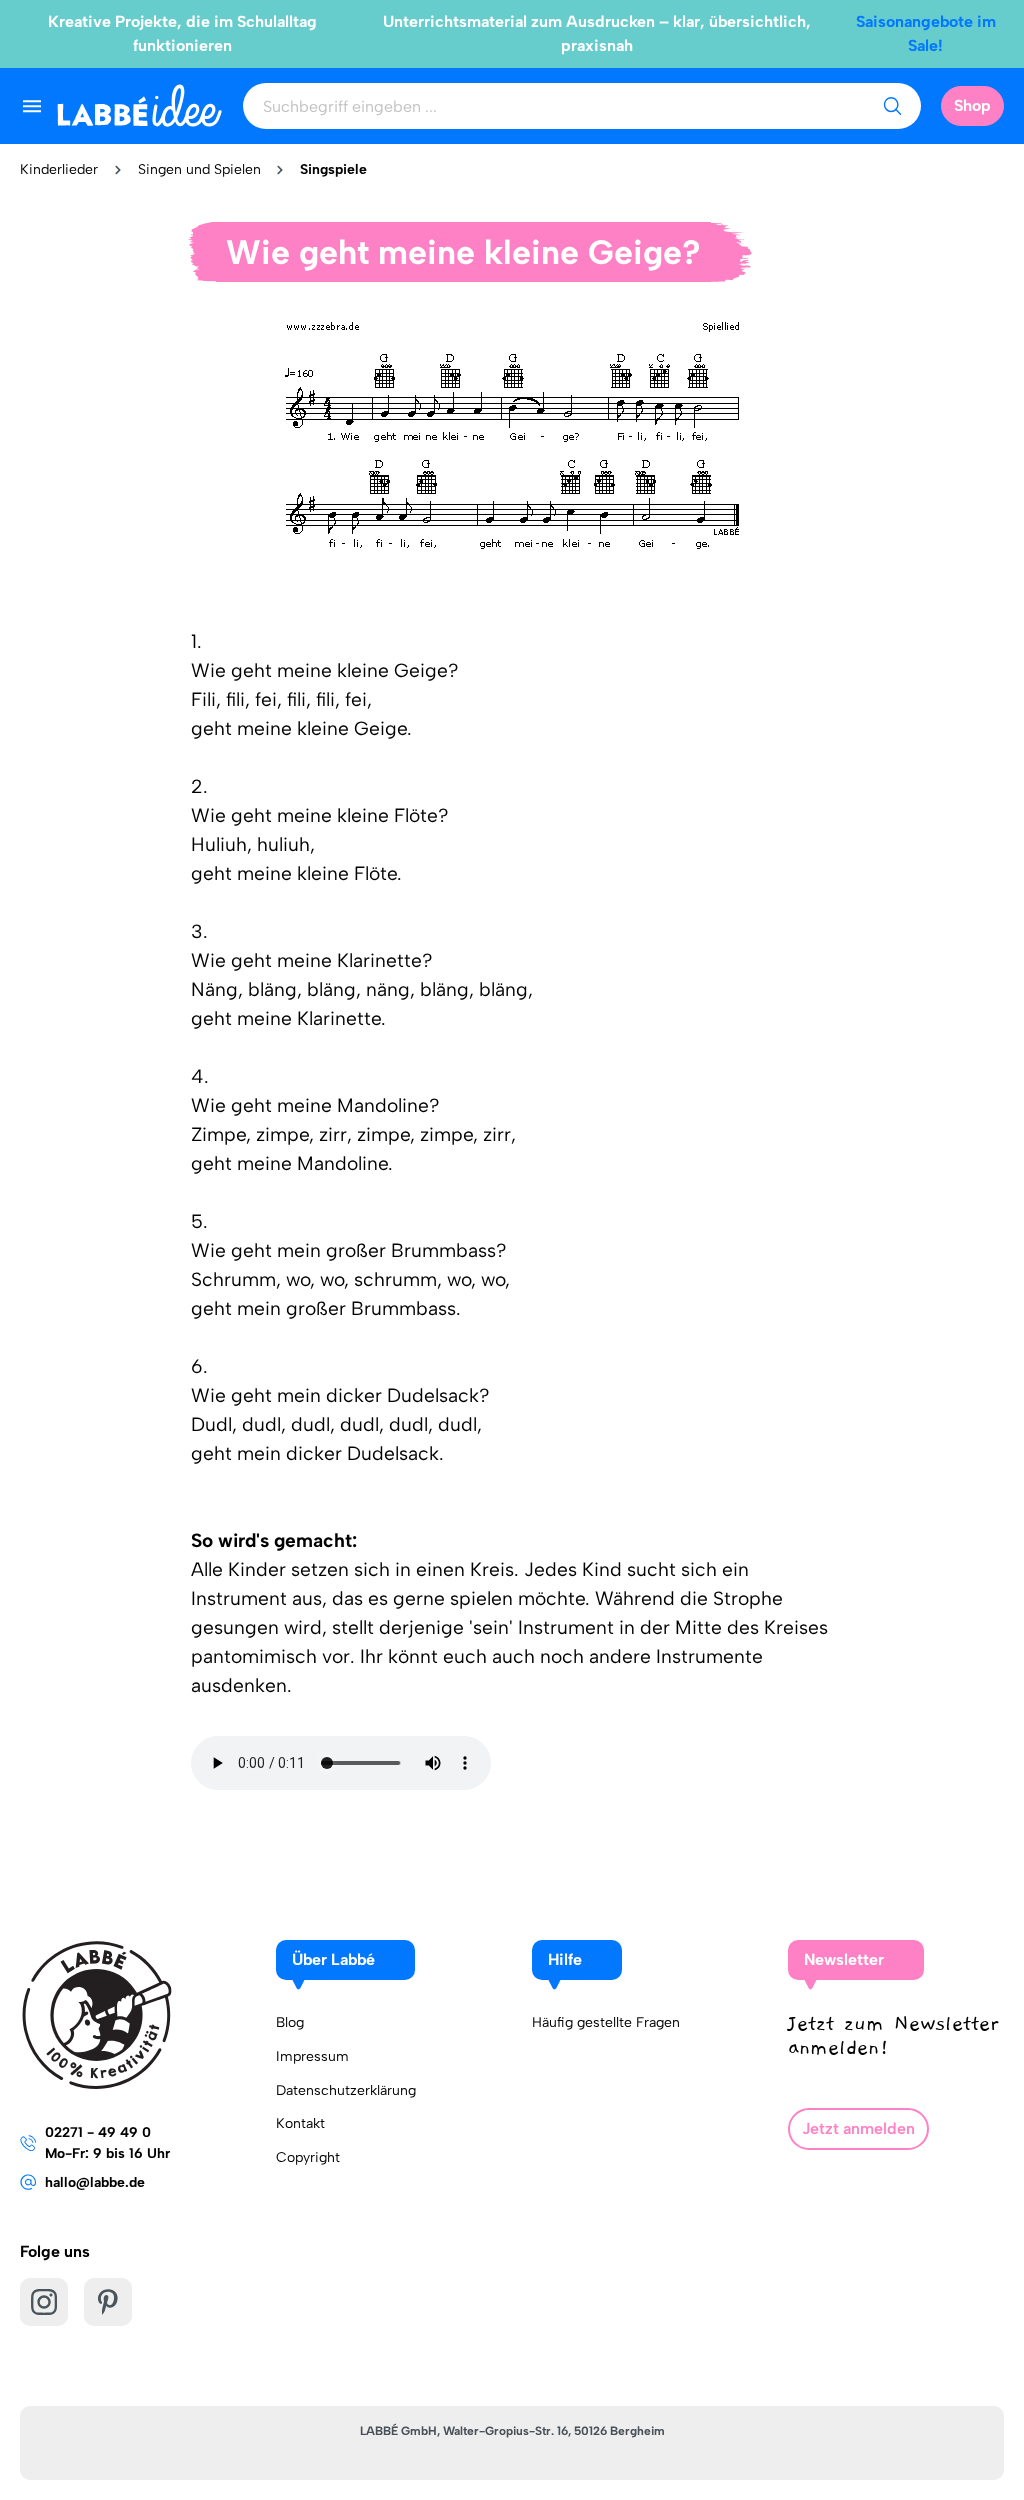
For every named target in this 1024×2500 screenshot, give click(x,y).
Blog (290, 2022)
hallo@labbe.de (95, 2182)
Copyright (308, 2157)
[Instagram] (44, 2302)
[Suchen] (892, 106)
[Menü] (32, 106)
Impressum (312, 2056)
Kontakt (300, 2123)
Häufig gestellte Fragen (606, 2022)
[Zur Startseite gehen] (139, 105)
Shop (972, 105)
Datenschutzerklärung (346, 2090)
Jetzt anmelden (858, 2128)
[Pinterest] (108, 2302)
